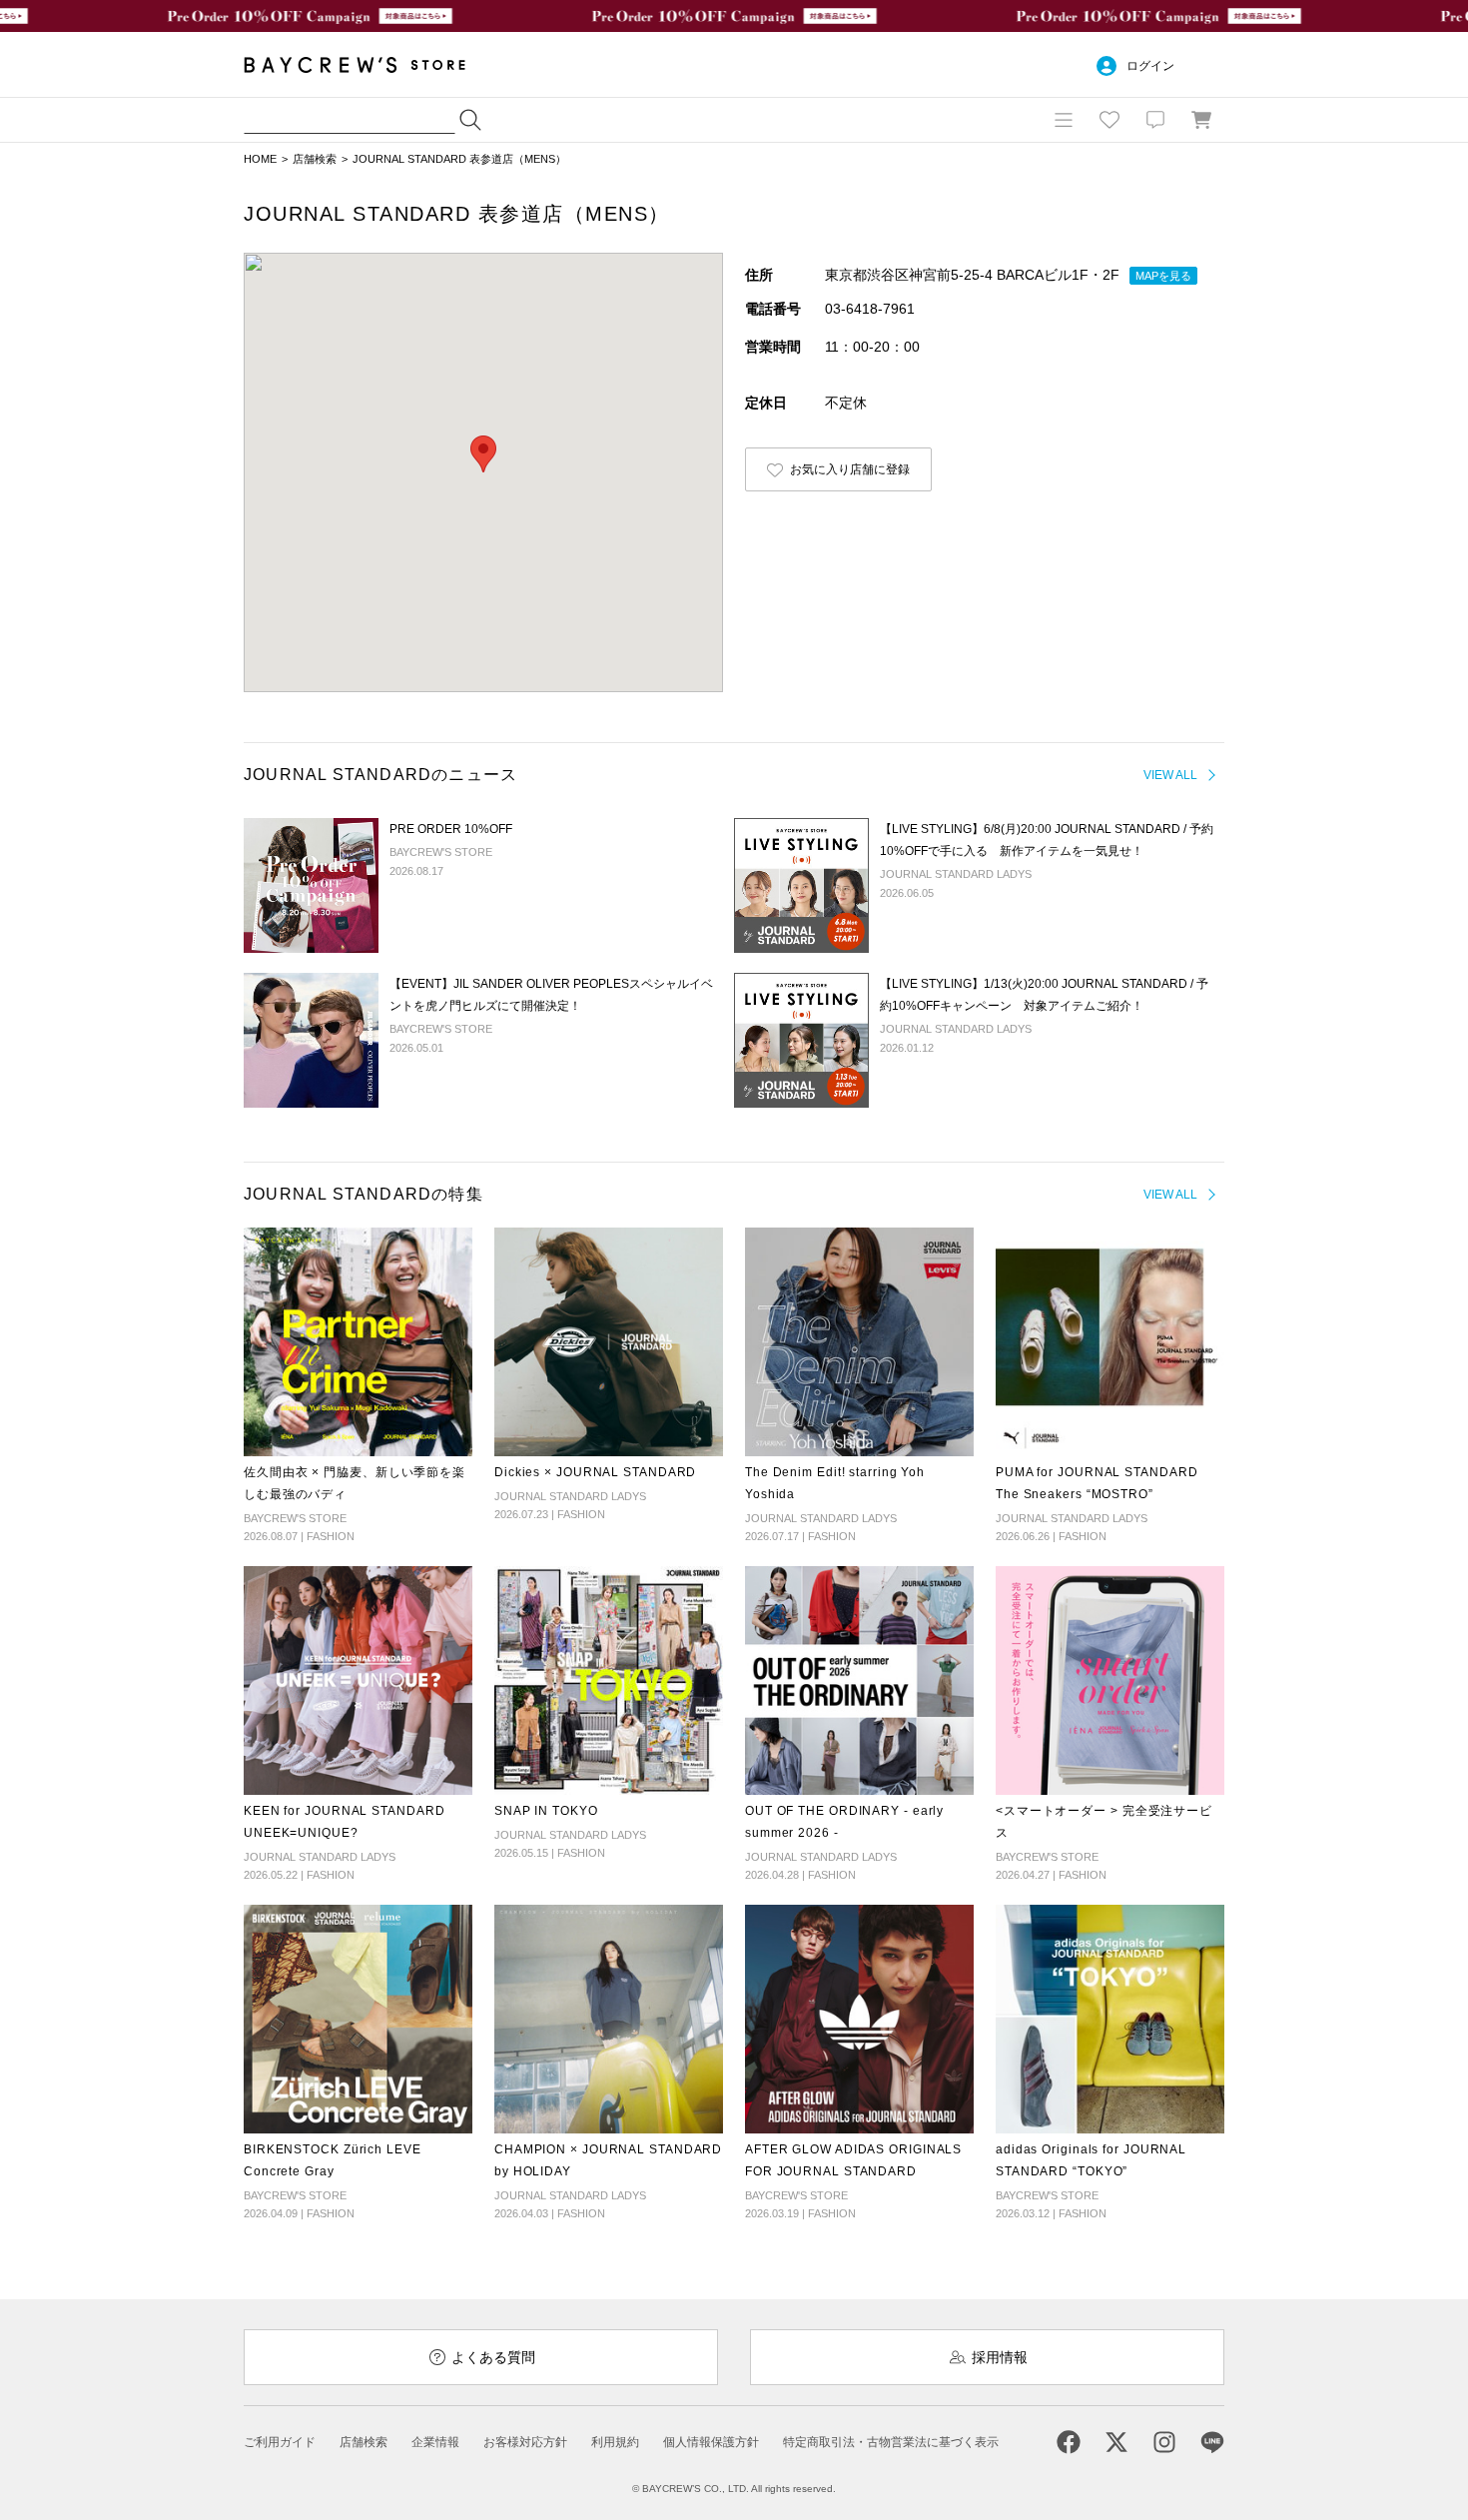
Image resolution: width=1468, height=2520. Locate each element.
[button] (483, 454)
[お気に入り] (1109, 120)
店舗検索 (315, 159)
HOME (260, 159)
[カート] (1201, 120)
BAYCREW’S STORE (368, 64)
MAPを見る (1163, 276)
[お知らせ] (1155, 120)
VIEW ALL (1170, 775)
